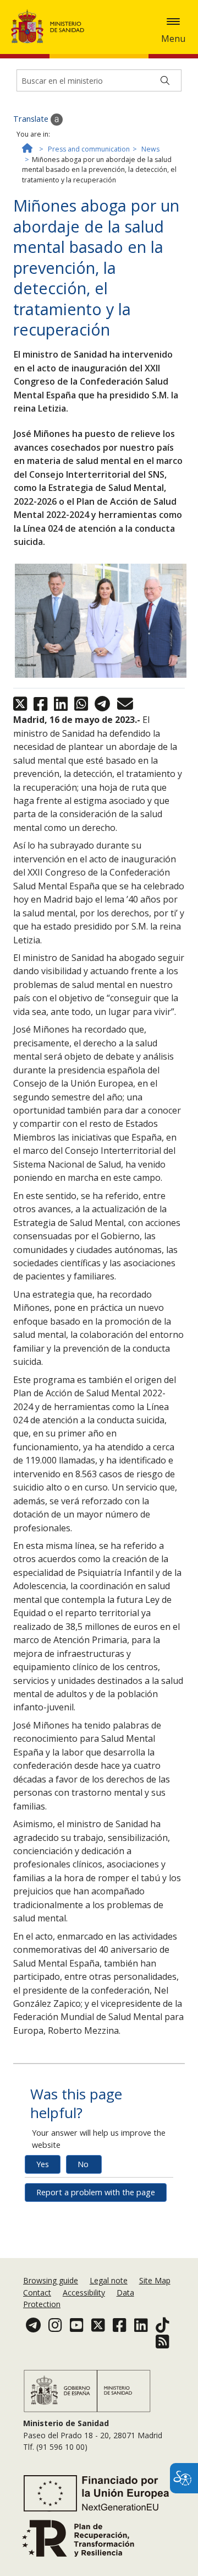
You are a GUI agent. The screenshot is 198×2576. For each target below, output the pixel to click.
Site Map (155, 2280)
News (150, 149)
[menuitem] (52, 2280)
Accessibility (84, 2293)
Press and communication (89, 149)
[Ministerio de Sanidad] (51, 26)
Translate (32, 119)
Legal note (109, 2280)
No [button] (83, 2164)
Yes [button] (43, 2164)
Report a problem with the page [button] (96, 2192)
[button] (173, 21)
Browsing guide (51, 2280)
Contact (37, 2293)
